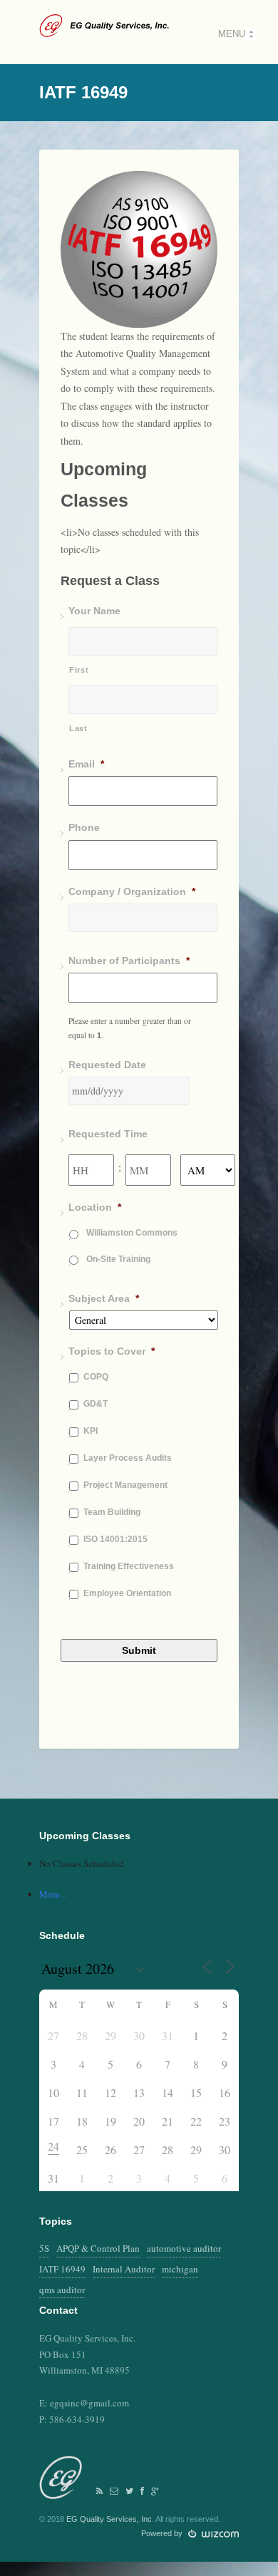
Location (95, 1207)
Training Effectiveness (129, 1566)
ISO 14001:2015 (115, 1539)
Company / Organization (132, 891)
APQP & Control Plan (98, 2248)
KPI (91, 1431)
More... (53, 1894)
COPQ (96, 1377)
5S (44, 2248)
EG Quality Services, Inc (109, 2519)
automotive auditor (184, 2248)
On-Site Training (118, 1259)
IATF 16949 (62, 2269)
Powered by (163, 2533)
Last (78, 728)
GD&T (96, 1404)
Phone (84, 827)
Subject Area (104, 1298)
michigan (180, 2269)
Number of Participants (129, 961)
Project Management (125, 1485)
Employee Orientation (127, 1593)
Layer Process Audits (128, 1458)
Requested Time (108, 1134)
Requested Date (107, 1065)
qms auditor (62, 2290)
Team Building (112, 1512)
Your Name (94, 611)
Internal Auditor (124, 2269)
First (79, 670)
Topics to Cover (112, 1351)
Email (86, 764)
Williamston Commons (132, 1233)
